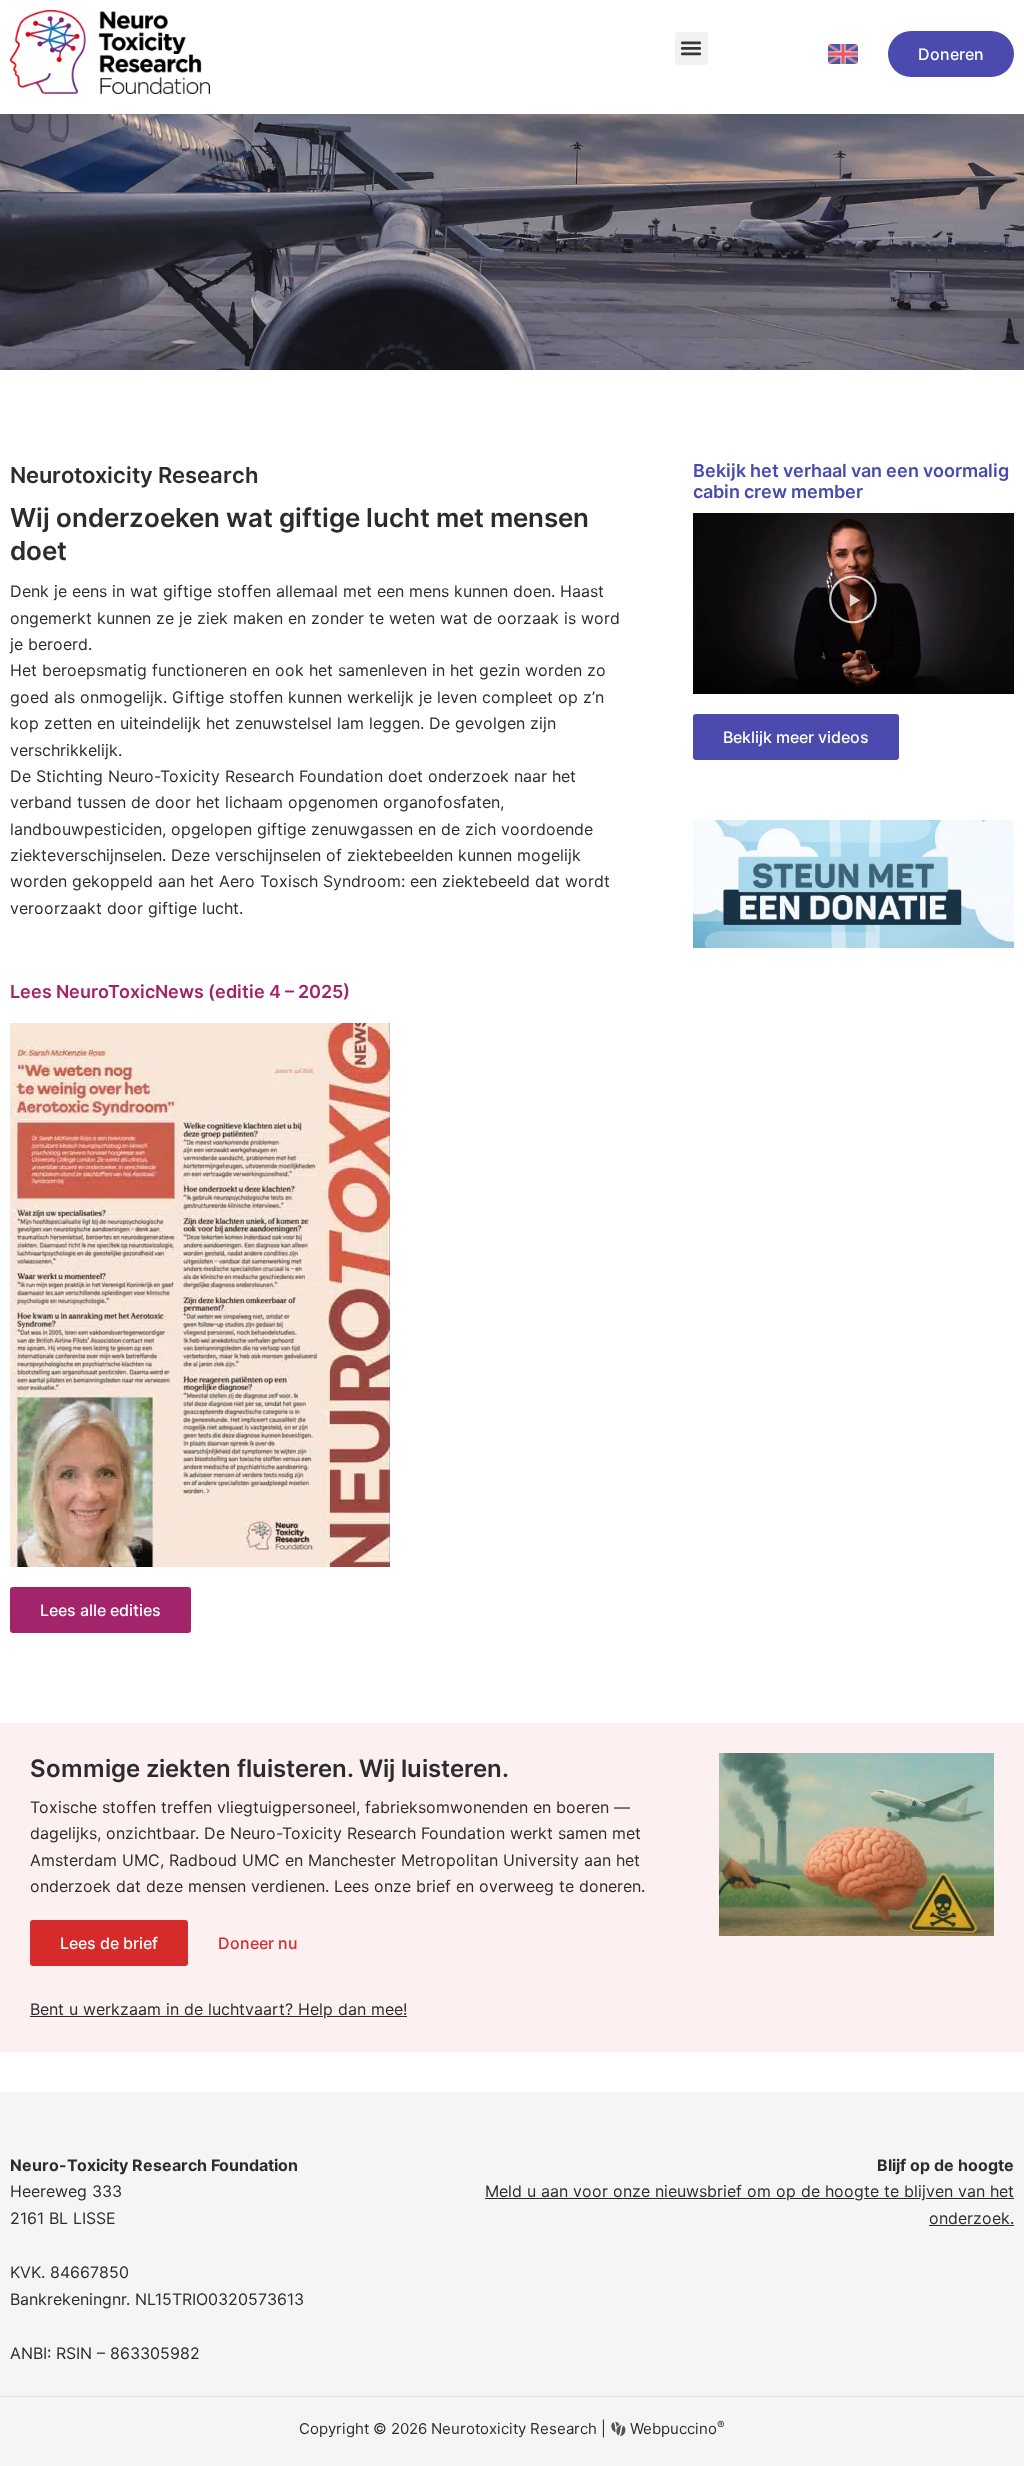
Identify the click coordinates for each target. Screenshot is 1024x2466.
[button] (691, 48)
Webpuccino (675, 2428)
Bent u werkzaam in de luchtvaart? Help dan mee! (218, 2009)
